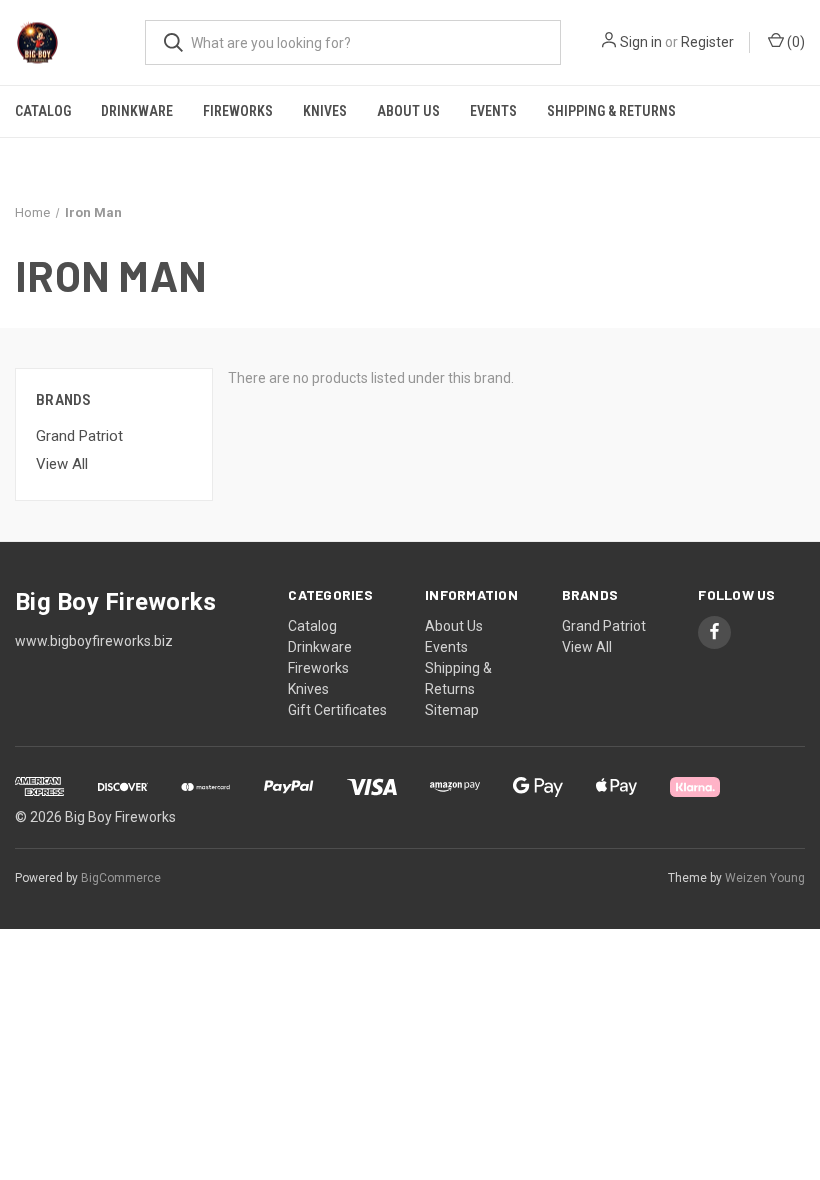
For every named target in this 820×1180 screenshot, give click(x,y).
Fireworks (238, 111)
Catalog (43, 111)
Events (493, 111)
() (794, 42)
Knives (325, 111)
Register (707, 42)
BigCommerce (121, 878)
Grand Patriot (79, 436)
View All (62, 464)
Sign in (641, 42)
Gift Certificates (337, 710)
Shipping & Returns (611, 111)
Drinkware (137, 111)
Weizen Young (765, 878)
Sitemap (452, 710)
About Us (408, 111)
